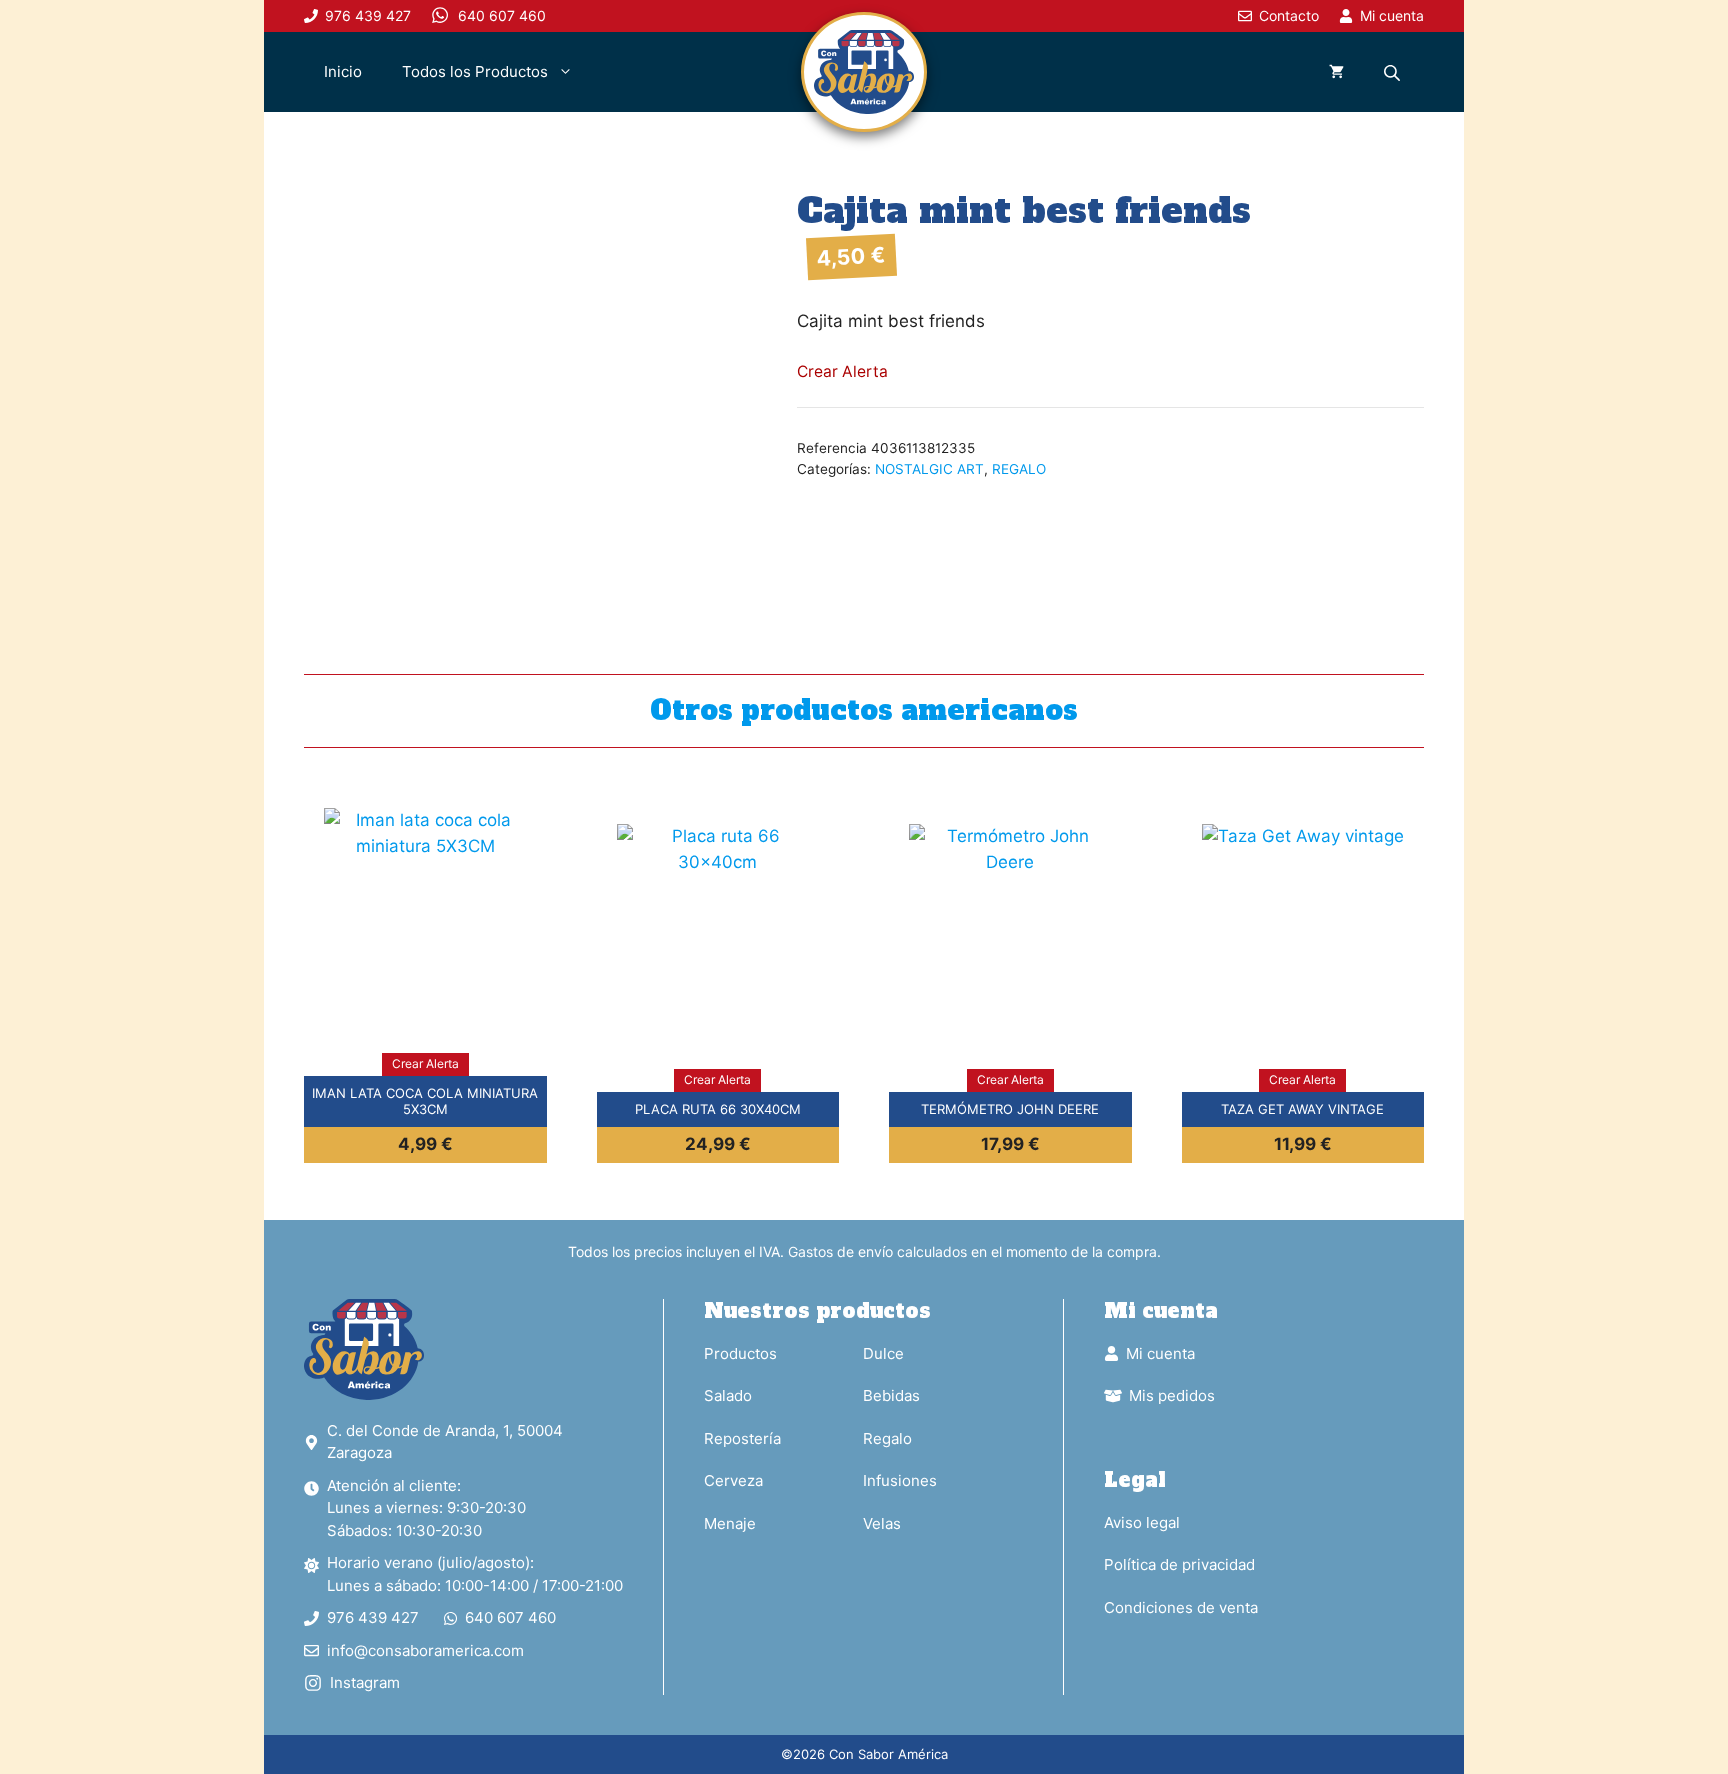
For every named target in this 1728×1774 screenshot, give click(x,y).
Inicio (343, 71)
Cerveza (733, 1480)
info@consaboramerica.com (425, 1650)
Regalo (887, 1438)
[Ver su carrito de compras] (1336, 72)
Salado (728, 1395)
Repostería (742, 1438)
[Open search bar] (1394, 72)
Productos (740, 1353)
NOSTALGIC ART (929, 469)
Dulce (883, 1353)
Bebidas (891, 1395)
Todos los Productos (475, 71)
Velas (882, 1523)
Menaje (730, 1523)
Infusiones (900, 1480)
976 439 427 (373, 1617)
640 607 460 (510, 1617)
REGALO (1019, 469)
